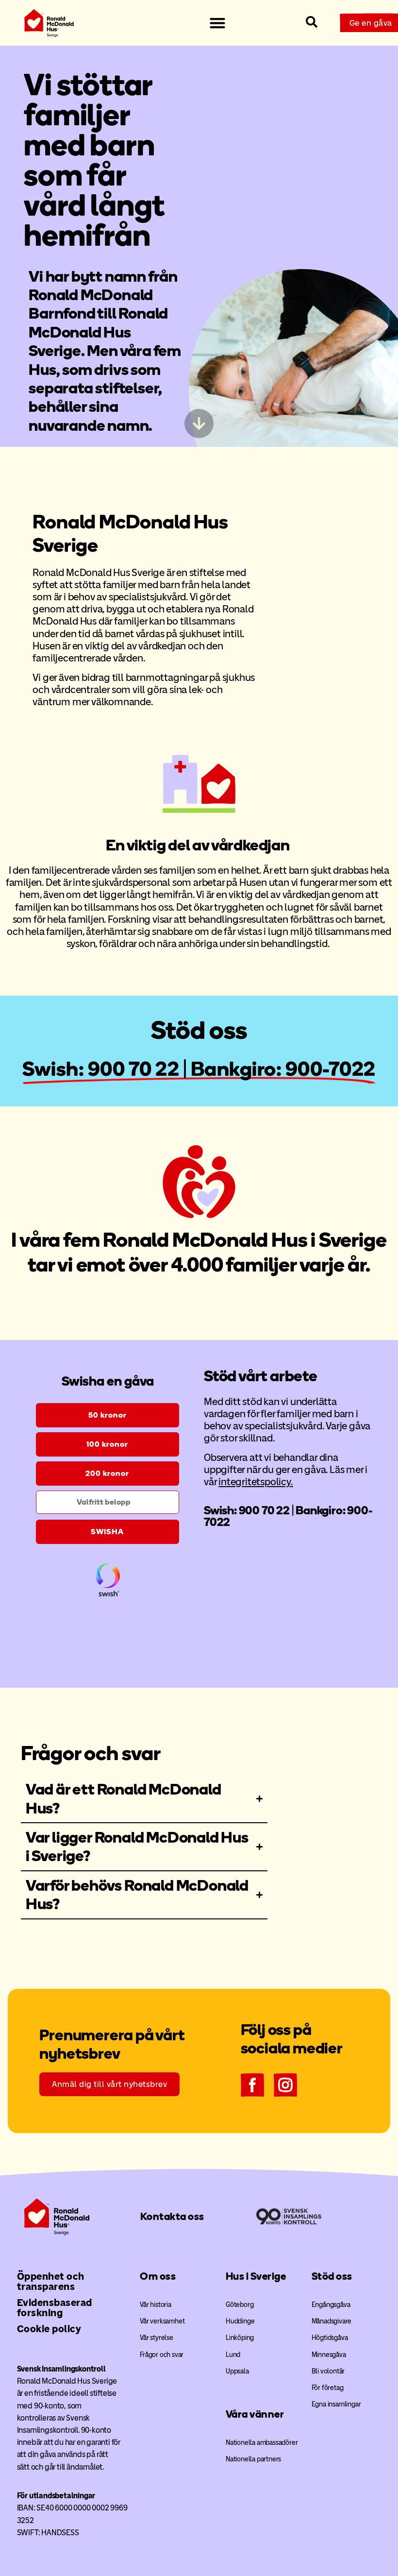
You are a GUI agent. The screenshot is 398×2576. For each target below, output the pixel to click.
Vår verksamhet (162, 2321)
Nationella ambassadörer (262, 2443)
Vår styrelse (157, 2338)
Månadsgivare (332, 2321)
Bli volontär (328, 2371)
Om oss (158, 2276)
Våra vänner (255, 2414)
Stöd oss (332, 2276)
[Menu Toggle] (217, 23)
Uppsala (237, 2371)
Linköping (240, 2338)
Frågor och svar (162, 2355)
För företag (328, 2388)
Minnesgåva (329, 2355)
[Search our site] (312, 22)
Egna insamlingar (336, 2404)
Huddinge (240, 2321)
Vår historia (156, 2305)
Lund (233, 2355)
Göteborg (240, 2305)
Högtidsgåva (330, 2338)
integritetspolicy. (256, 1482)
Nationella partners (253, 2459)
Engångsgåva (331, 2305)
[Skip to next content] (199, 424)
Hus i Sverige (256, 2276)
